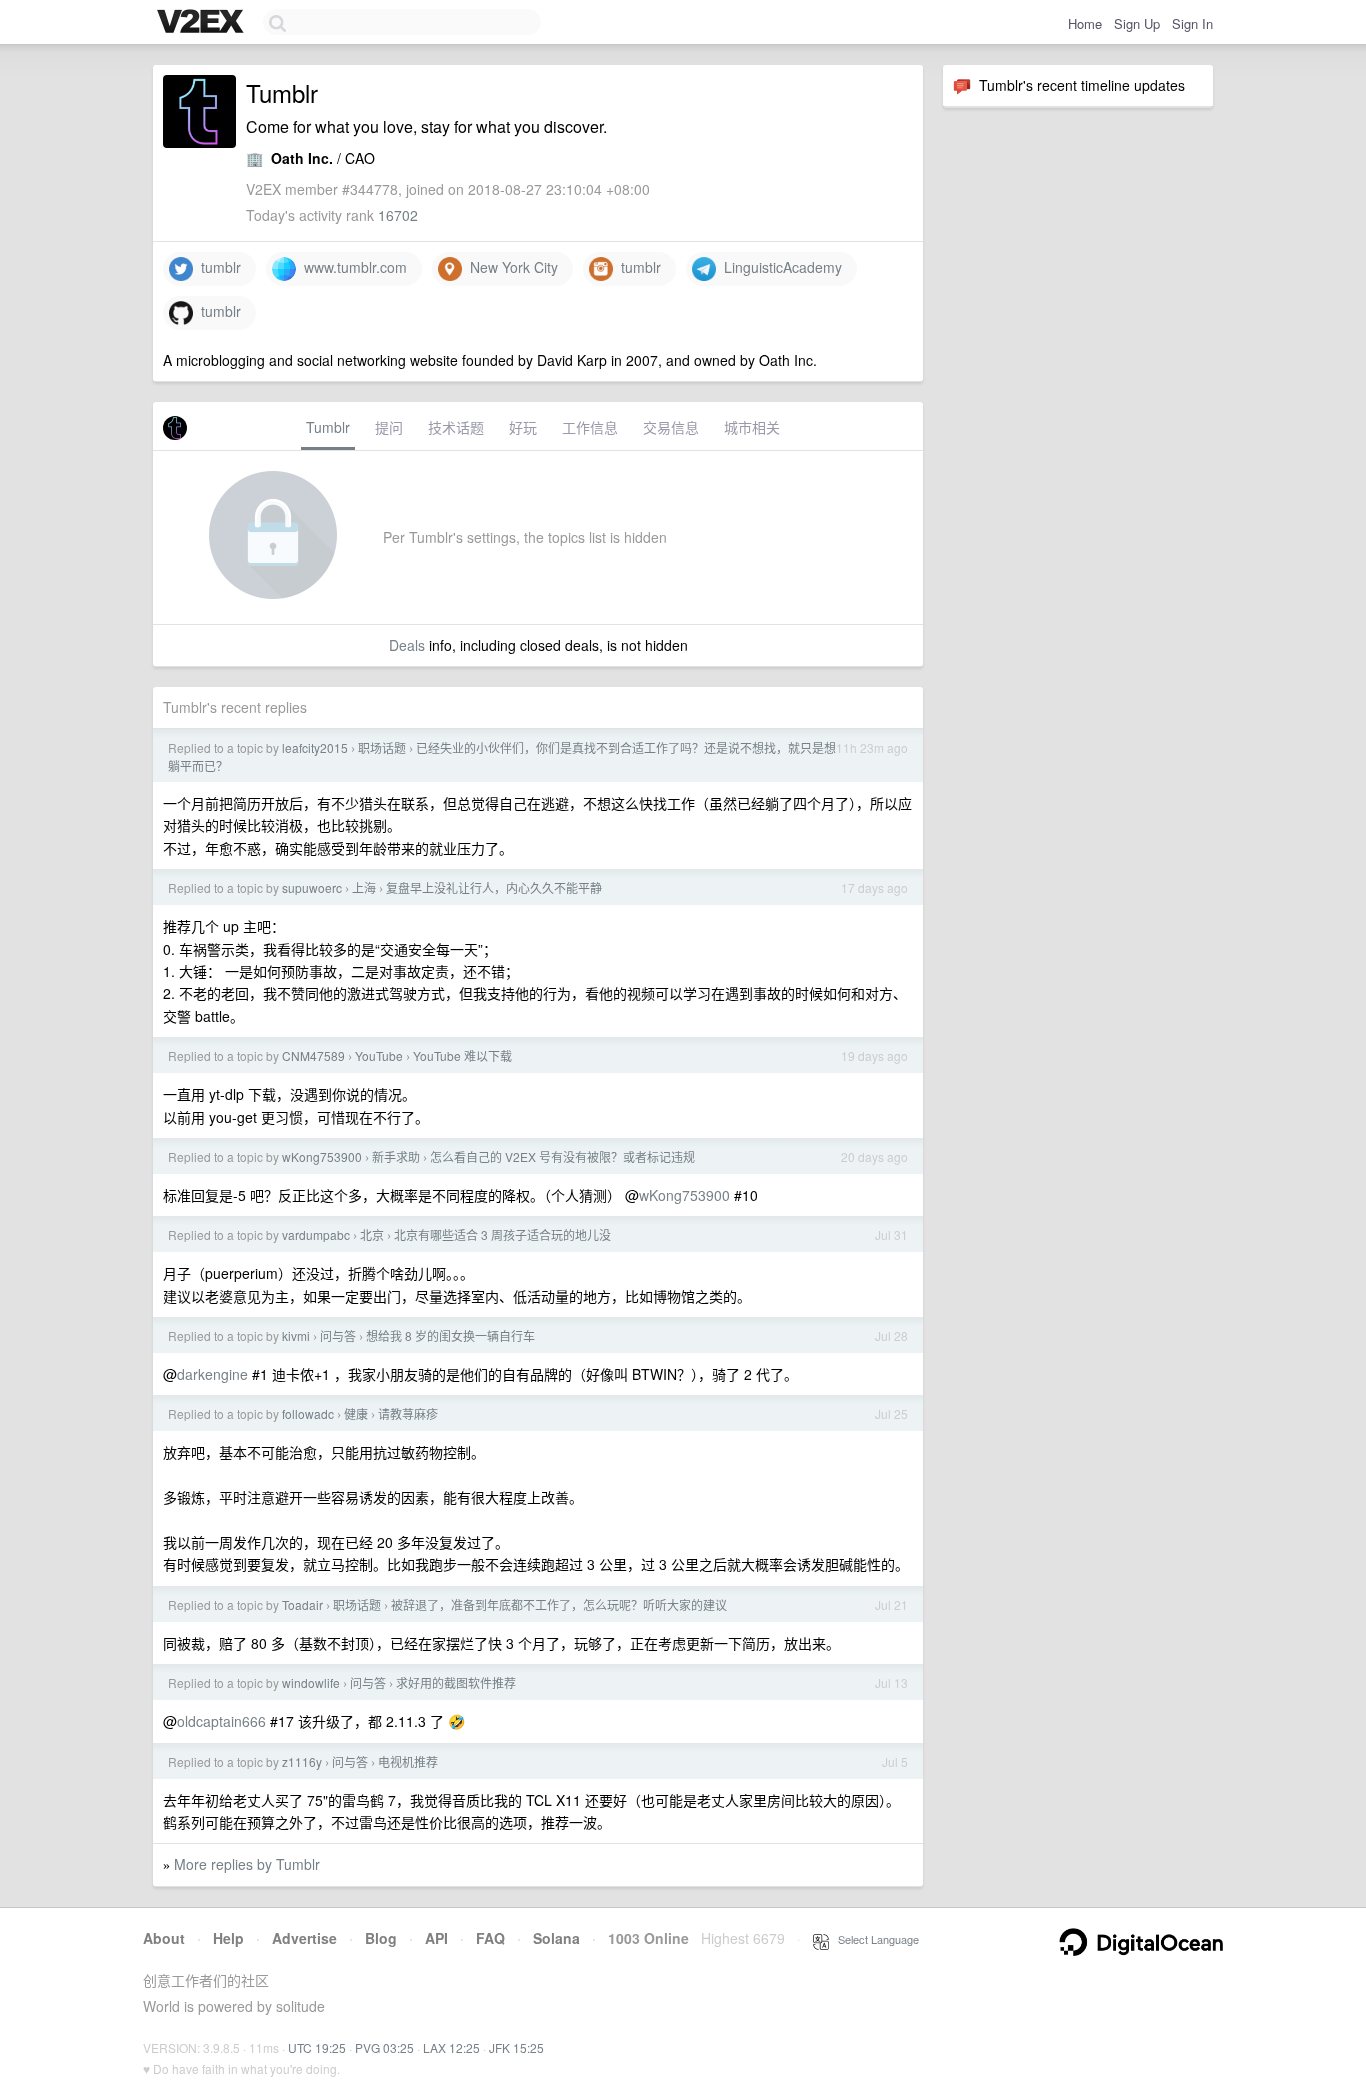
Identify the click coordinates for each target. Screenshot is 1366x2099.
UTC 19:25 (317, 2047)
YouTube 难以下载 (462, 1055)
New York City (510, 267)
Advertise (304, 1938)
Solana (556, 1938)
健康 (356, 1413)
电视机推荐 (408, 1761)
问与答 (338, 1335)
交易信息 (671, 427)
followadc (308, 1413)
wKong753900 (322, 1156)
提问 (389, 427)
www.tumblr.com (351, 267)
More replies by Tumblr (247, 1864)
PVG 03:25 (384, 2047)
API (436, 1938)
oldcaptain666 (221, 1721)
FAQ (490, 1938)
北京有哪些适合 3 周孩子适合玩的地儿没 (502, 1234)
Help (228, 1938)
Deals (407, 645)
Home (1085, 23)
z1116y (302, 1761)
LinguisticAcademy (779, 267)
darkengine (212, 1374)
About (164, 1938)
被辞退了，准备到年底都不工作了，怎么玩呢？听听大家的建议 (559, 1604)
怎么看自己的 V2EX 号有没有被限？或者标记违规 (562, 1156)
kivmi (296, 1335)
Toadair (302, 1604)
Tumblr (328, 427)
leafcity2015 (315, 747)
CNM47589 (313, 1055)
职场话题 (382, 747)
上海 (364, 887)
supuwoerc (312, 887)
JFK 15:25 (516, 2047)
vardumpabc (316, 1234)
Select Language (874, 1939)
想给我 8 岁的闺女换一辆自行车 (450, 1335)
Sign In (1192, 23)
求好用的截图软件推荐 (456, 1682)
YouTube (379, 1055)
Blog (381, 1938)
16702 (398, 215)
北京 (372, 1234)
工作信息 (590, 427)
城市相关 (752, 427)
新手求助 (396, 1156)
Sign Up (1137, 23)
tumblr (217, 267)
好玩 (523, 427)
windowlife (311, 1682)
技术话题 (456, 427)
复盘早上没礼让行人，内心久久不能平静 (494, 887)
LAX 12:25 (451, 2047)
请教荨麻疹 (408, 1413)
